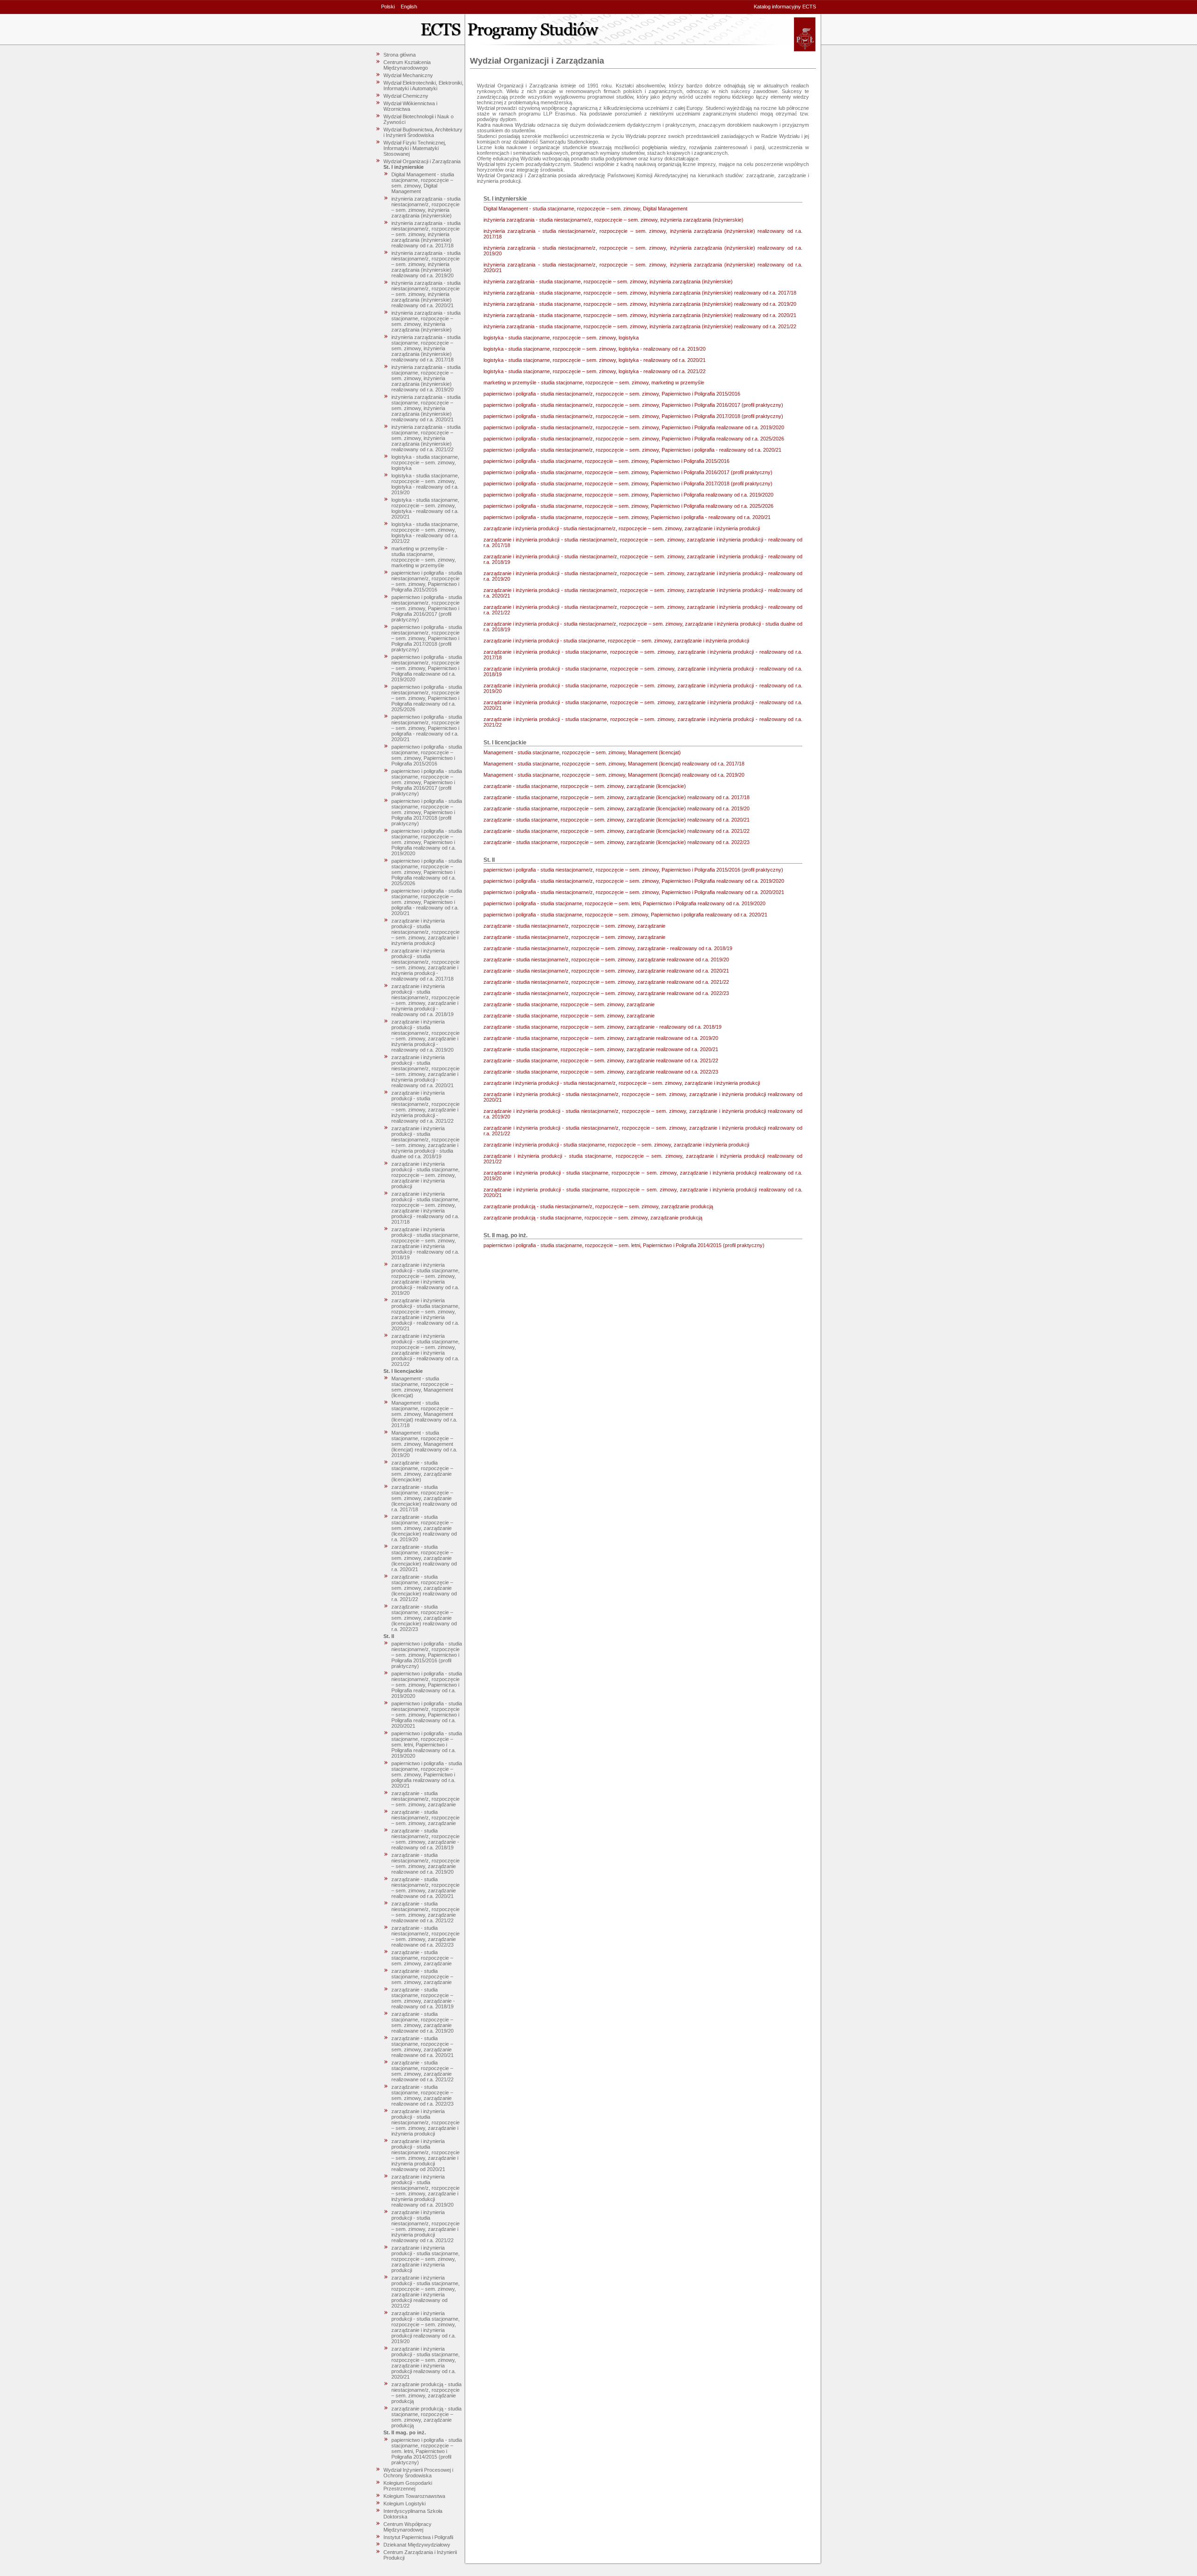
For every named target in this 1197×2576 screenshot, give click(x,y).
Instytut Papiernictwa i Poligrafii (418, 2537)
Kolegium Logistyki (404, 2504)
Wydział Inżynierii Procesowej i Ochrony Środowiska (418, 2473)
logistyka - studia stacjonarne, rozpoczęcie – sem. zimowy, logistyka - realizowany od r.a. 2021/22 (425, 533)
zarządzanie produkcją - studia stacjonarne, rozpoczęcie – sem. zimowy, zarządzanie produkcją (426, 2417)
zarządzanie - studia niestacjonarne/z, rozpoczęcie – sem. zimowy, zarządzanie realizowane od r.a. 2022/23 (425, 1936)
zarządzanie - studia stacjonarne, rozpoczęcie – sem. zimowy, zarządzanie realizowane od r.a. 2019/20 (422, 2022)
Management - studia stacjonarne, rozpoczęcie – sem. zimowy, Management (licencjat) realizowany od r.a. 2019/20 (424, 1444)
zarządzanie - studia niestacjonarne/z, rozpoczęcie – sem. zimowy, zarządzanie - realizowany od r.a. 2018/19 (425, 1839)
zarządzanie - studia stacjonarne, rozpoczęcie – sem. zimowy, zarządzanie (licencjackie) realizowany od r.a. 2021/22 (424, 1588)
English (409, 7)
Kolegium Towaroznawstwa (414, 2496)
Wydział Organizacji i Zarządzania (422, 161)
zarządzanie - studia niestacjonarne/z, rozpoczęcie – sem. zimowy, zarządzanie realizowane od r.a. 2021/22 (425, 1912)
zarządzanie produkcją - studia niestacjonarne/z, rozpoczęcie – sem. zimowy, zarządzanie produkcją (426, 2393)
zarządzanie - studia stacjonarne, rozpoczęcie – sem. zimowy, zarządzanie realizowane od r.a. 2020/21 (422, 2047)
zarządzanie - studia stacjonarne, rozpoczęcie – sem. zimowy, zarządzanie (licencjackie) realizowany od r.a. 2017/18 (424, 1498)
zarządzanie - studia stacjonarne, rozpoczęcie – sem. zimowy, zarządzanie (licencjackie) (422, 1471)
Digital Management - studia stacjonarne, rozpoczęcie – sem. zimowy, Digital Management (423, 183)
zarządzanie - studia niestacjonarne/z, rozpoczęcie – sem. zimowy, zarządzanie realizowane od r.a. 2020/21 (425, 1888)
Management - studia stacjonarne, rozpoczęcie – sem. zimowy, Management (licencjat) (422, 1387)
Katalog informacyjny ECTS (785, 7)
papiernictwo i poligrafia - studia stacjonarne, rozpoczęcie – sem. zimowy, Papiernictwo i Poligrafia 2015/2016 (427, 755)
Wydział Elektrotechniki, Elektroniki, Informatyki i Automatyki (423, 86)
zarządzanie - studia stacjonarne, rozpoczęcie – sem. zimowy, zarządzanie (422, 1958)
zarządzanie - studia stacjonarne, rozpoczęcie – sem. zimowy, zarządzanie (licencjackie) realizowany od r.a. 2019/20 (424, 1528)
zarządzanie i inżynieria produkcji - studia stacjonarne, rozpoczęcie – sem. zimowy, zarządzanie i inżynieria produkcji (425, 1175)
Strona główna (400, 55)
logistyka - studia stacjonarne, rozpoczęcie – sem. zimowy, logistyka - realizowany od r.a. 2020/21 (425, 508)
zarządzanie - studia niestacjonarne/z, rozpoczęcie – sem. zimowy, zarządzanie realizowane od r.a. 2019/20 (425, 1863)
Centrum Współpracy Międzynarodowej (407, 2527)
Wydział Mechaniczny (408, 75)
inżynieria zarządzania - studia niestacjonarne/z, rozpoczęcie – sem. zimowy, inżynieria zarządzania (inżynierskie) (426, 207)
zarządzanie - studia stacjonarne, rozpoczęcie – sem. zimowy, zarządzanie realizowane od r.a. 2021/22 (422, 2071)
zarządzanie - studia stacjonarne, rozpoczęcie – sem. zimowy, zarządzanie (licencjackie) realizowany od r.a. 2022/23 (424, 1618)
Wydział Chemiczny (406, 96)
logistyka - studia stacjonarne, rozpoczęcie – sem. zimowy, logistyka (425, 462)
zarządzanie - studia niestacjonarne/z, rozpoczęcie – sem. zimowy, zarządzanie (425, 1799)
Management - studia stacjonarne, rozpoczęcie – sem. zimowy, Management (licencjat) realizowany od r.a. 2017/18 (424, 1414)
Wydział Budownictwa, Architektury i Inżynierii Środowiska (423, 132)
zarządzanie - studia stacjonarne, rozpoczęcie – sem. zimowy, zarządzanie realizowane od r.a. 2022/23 (422, 2095)
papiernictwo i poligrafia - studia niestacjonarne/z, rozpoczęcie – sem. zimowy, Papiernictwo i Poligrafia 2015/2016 (427, 581)
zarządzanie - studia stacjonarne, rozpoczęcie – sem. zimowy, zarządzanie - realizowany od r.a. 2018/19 (423, 1998)
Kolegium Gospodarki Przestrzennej (408, 2486)
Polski (388, 7)
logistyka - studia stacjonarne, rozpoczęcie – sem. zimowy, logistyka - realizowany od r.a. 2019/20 (425, 484)
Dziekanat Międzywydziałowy (417, 2545)
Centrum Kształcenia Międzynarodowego (407, 65)
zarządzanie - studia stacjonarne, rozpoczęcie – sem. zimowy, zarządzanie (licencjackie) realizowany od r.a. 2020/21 (424, 1558)
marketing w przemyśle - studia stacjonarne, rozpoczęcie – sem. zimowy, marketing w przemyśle (424, 557)
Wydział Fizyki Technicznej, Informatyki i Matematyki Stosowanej (415, 148)
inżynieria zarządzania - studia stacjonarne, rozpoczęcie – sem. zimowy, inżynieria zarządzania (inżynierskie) (426, 321)
